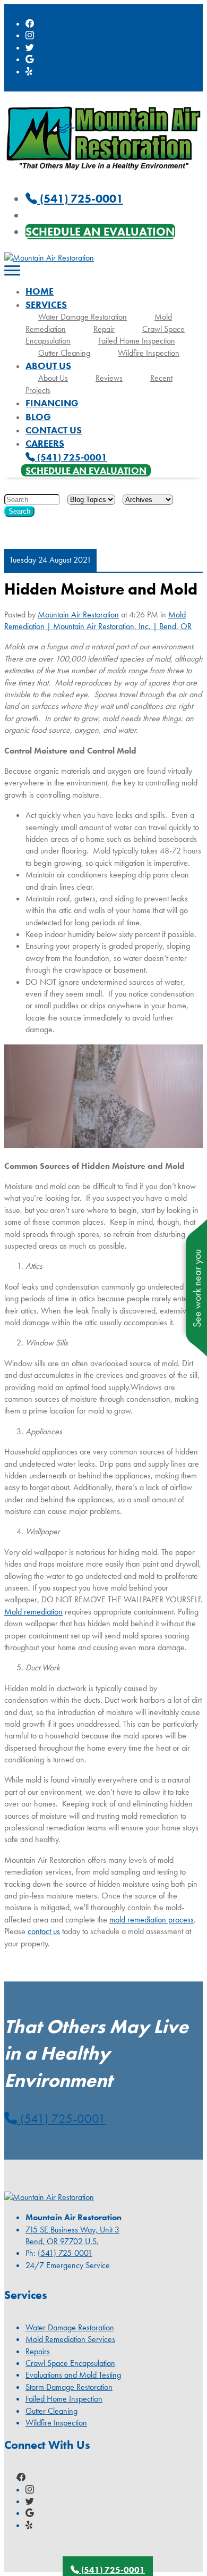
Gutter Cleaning (64, 353)
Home (40, 291)
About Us (53, 378)
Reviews (109, 378)
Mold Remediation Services (70, 2339)
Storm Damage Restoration (69, 2387)
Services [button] (46, 304)
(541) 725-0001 (71, 457)
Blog (38, 417)
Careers (45, 443)
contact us (44, 1931)
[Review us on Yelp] (30, 72)
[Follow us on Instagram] (30, 35)
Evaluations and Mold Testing (73, 2375)
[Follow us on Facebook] (30, 24)
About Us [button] (48, 366)
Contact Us (54, 430)
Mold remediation (33, 1612)
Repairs (38, 2351)
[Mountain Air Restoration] (103, 173)
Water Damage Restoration (83, 317)
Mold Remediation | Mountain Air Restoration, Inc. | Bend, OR (98, 620)
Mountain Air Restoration (78, 614)
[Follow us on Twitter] (30, 48)
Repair (104, 329)
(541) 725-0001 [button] (61, 2118)
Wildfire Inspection (149, 353)
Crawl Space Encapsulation (70, 2363)
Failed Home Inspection (137, 341)
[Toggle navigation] (12, 271)
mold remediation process (152, 1920)
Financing (52, 403)
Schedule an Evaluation (100, 232)
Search (19, 511)
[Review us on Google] (30, 59)
